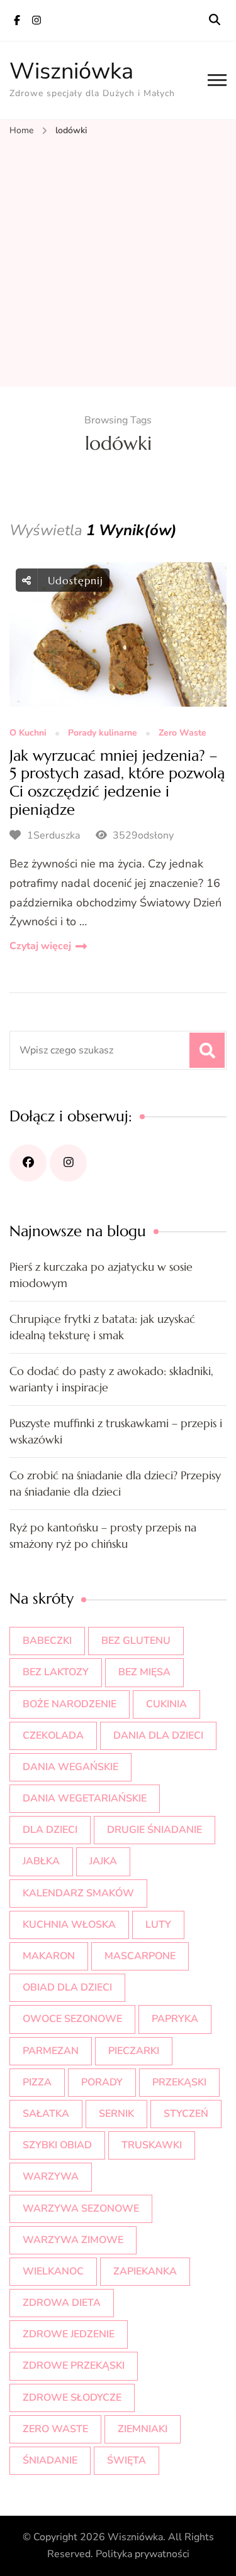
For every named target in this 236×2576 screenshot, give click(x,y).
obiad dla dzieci (67, 1987)
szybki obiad (57, 2145)
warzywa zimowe (73, 2240)
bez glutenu (136, 1641)
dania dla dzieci (158, 1736)
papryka (175, 2019)
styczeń (186, 2114)
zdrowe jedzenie (69, 2334)
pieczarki (134, 2051)
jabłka (41, 1861)
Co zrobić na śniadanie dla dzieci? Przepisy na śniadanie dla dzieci (115, 1483)
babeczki (47, 1641)
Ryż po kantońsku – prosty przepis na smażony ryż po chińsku (103, 1535)
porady (102, 2082)
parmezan (51, 2051)
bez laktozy (56, 1672)
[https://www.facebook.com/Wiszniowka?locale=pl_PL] (28, 1163)
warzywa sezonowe (81, 2209)
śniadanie (50, 2460)
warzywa (51, 2177)
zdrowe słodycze (72, 2398)
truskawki (152, 2145)
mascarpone (140, 1956)
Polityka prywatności (143, 2554)
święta (126, 2460)
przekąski (179, 2082)
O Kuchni (28, 733)
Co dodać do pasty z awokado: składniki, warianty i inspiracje (111, 1379)
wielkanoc (53, 2271)
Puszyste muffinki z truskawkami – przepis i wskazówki (116, 1431)
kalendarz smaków (78, 1893)
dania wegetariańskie (85, 1798)
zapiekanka (145, 2271)
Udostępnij (74, 580)
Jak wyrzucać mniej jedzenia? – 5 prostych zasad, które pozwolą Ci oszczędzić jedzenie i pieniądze (117, 783)
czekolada (53, 1736)
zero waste (55, 2429)
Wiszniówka (71, 71)
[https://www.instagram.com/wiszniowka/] (68, 1163)
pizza (37, 2082)
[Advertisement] (118, 263)
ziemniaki (143, 2429)
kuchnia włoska (69, 1925)
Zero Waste (183, 733)
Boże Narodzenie (70, 1704)
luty (158, 1925)
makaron (49, 1956)
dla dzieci (50, 1830)
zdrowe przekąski (74, 2366)
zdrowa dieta (62, 2303)
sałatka (46, 2114)
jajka (103, 1861)
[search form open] (215, 20)
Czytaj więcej (40, 946)
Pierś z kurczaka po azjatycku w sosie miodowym (101, 1275)
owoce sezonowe (72, 2019)
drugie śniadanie (155, 1830)
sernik (116, 2114)
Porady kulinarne (103, 733)
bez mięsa (144, 1672)
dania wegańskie (70, 1767)
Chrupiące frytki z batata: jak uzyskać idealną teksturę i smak (102, 1327)
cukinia (166, 1704)
